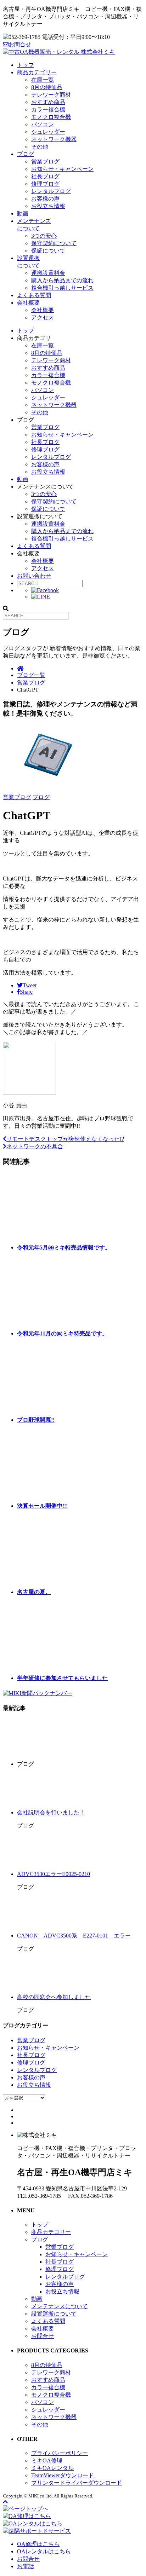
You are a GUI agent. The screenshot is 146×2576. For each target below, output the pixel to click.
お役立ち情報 (48, 206)
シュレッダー (48, 132)
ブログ (26, 154)
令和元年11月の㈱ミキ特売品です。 (62, 1333)
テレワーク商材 (51, 95)
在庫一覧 (43, 80)
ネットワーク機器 (54, 139)
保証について (48, 251)
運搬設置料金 (48, 273)
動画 (23, 213)
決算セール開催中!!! (42, 1506)
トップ (26, 65)
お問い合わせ (34, 576)
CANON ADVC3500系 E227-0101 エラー (74, 1936)
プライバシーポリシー (60, 2453)
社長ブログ (45, 176)
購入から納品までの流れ (62, 280)
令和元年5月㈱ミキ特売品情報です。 (64, 1247)
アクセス (43, 317)
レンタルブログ (51, 191)
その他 (40, 147)
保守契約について (54, 243)
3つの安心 (44, 236)
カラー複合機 (48, 109)
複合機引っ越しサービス (62, 288)
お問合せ (20, 44)
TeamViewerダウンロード (63, 2475)
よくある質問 (34, 295)
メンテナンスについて (60, 2306)
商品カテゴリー (37, 72)
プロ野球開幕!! (36, 1420)
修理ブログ (45, 184)
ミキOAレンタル (52, 2468)
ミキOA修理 (47, 2461)
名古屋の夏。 (34, 1592)
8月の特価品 (47, 87)
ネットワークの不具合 (35, 1146)
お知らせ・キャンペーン (62, 169)
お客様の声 (45, 199)
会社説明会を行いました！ (51, 1812)
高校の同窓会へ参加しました (54, 1997)
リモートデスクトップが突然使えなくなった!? (65, 1139)
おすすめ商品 (48, 102)
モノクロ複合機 (51, 117)
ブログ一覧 (31, 675)
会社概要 (28, 303)
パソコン (43, 124)
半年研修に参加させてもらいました (62, 1678)
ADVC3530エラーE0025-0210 (54, 1874)
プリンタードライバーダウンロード (77, 2483)
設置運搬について (54, 2314)
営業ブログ (45, 161)
